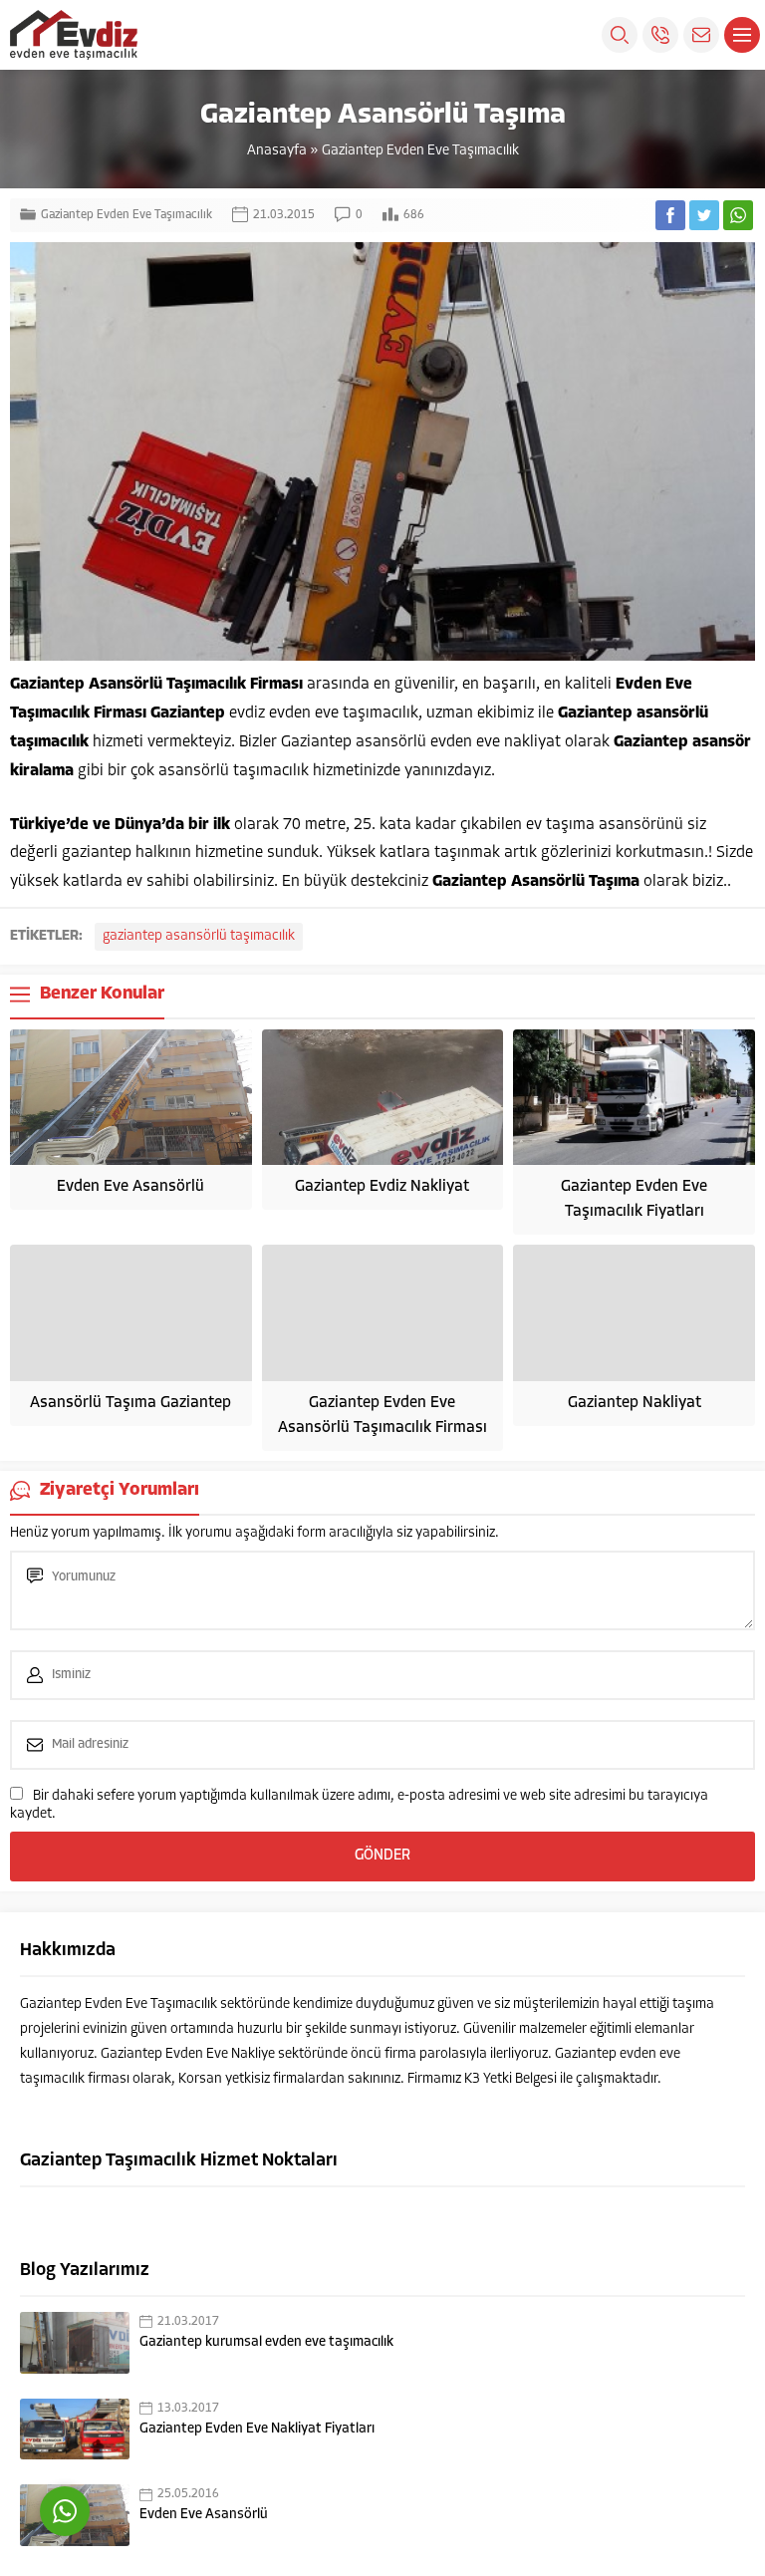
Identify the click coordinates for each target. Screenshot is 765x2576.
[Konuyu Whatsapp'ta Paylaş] (738, 215)
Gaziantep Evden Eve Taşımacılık (420, 151)
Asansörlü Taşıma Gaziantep (130, 1403)
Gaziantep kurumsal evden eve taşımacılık (266, 2342)
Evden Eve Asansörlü (130, 1187)
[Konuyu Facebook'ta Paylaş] (670, 215)
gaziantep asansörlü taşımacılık (199, 936)
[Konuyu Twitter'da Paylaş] (704, 215)
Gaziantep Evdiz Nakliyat (382, 1187)
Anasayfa (277, 151)
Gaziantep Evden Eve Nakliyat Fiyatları (257, 2429)
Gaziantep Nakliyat (635, 1403)
